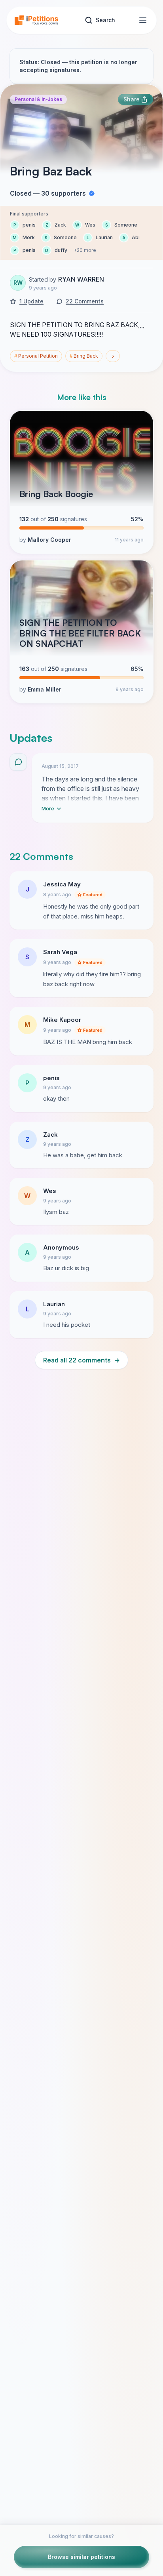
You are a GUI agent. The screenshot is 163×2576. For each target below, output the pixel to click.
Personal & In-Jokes (38, 99)
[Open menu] (143, 20)
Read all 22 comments (81, 1360)
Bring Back (84, 356)
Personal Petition (36, 356)
